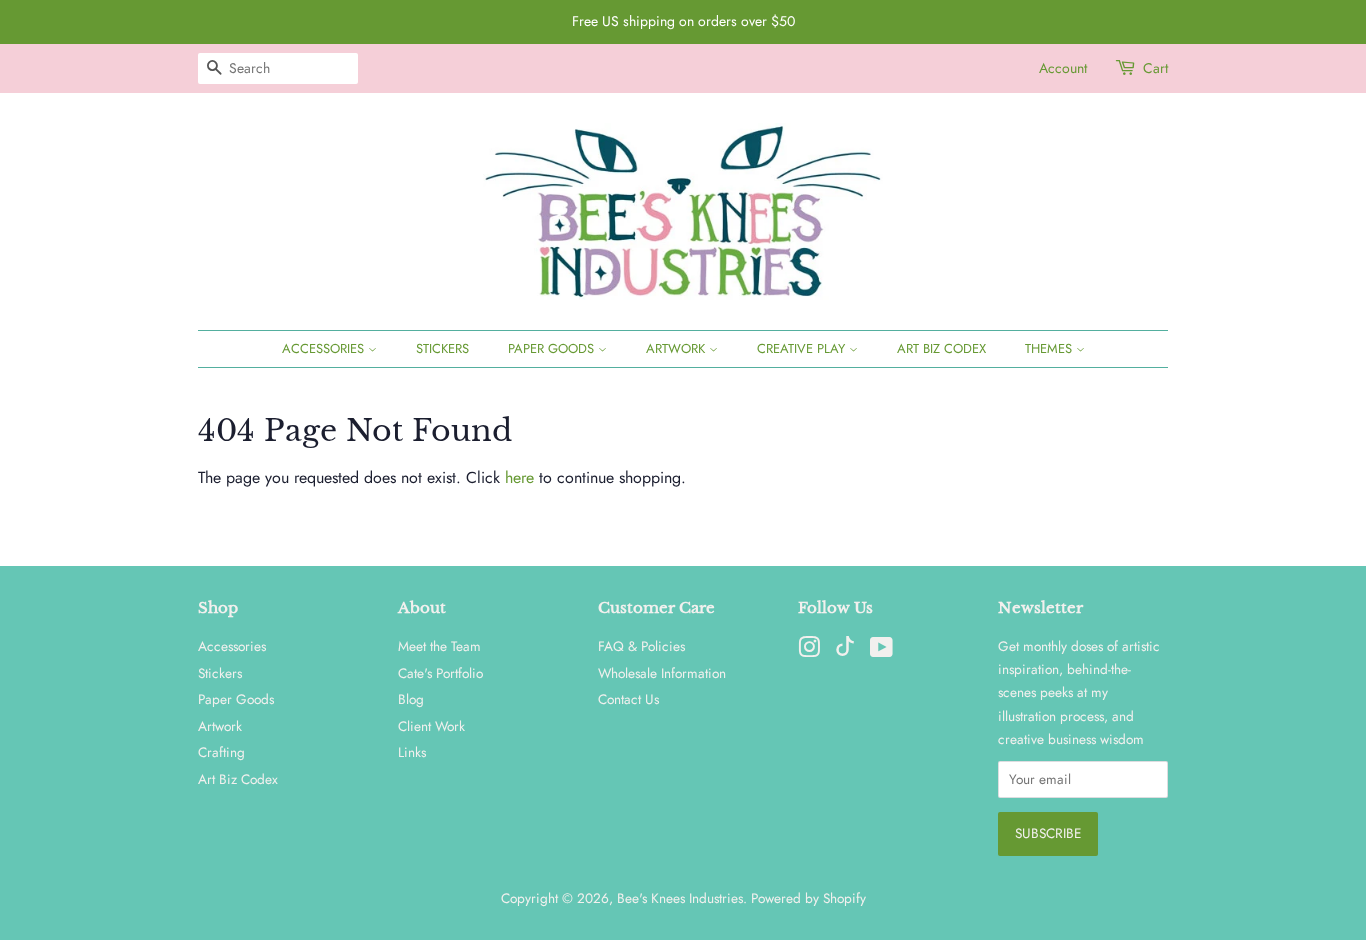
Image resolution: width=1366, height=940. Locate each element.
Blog (411, 699)
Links (412, 752)
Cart (1155, 68)
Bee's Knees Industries (680, 898)
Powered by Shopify (808, 898)
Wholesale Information (662, 673)
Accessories (325, 348)
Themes (1050, 348)
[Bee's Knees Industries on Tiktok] (845, 651)
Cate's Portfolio (440, 673)
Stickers (442, 348)
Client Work (431, 726)
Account (1063, 68)
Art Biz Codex (941, 348)
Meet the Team (439, 646)
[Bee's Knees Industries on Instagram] (809, 651)
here (519, 477)
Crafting (221, 752)
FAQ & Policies (641, 646)
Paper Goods (553, 348)
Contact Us (628, 699)
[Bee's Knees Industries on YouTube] (881, 651)
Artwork (677, 348)
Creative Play (803, 348)
